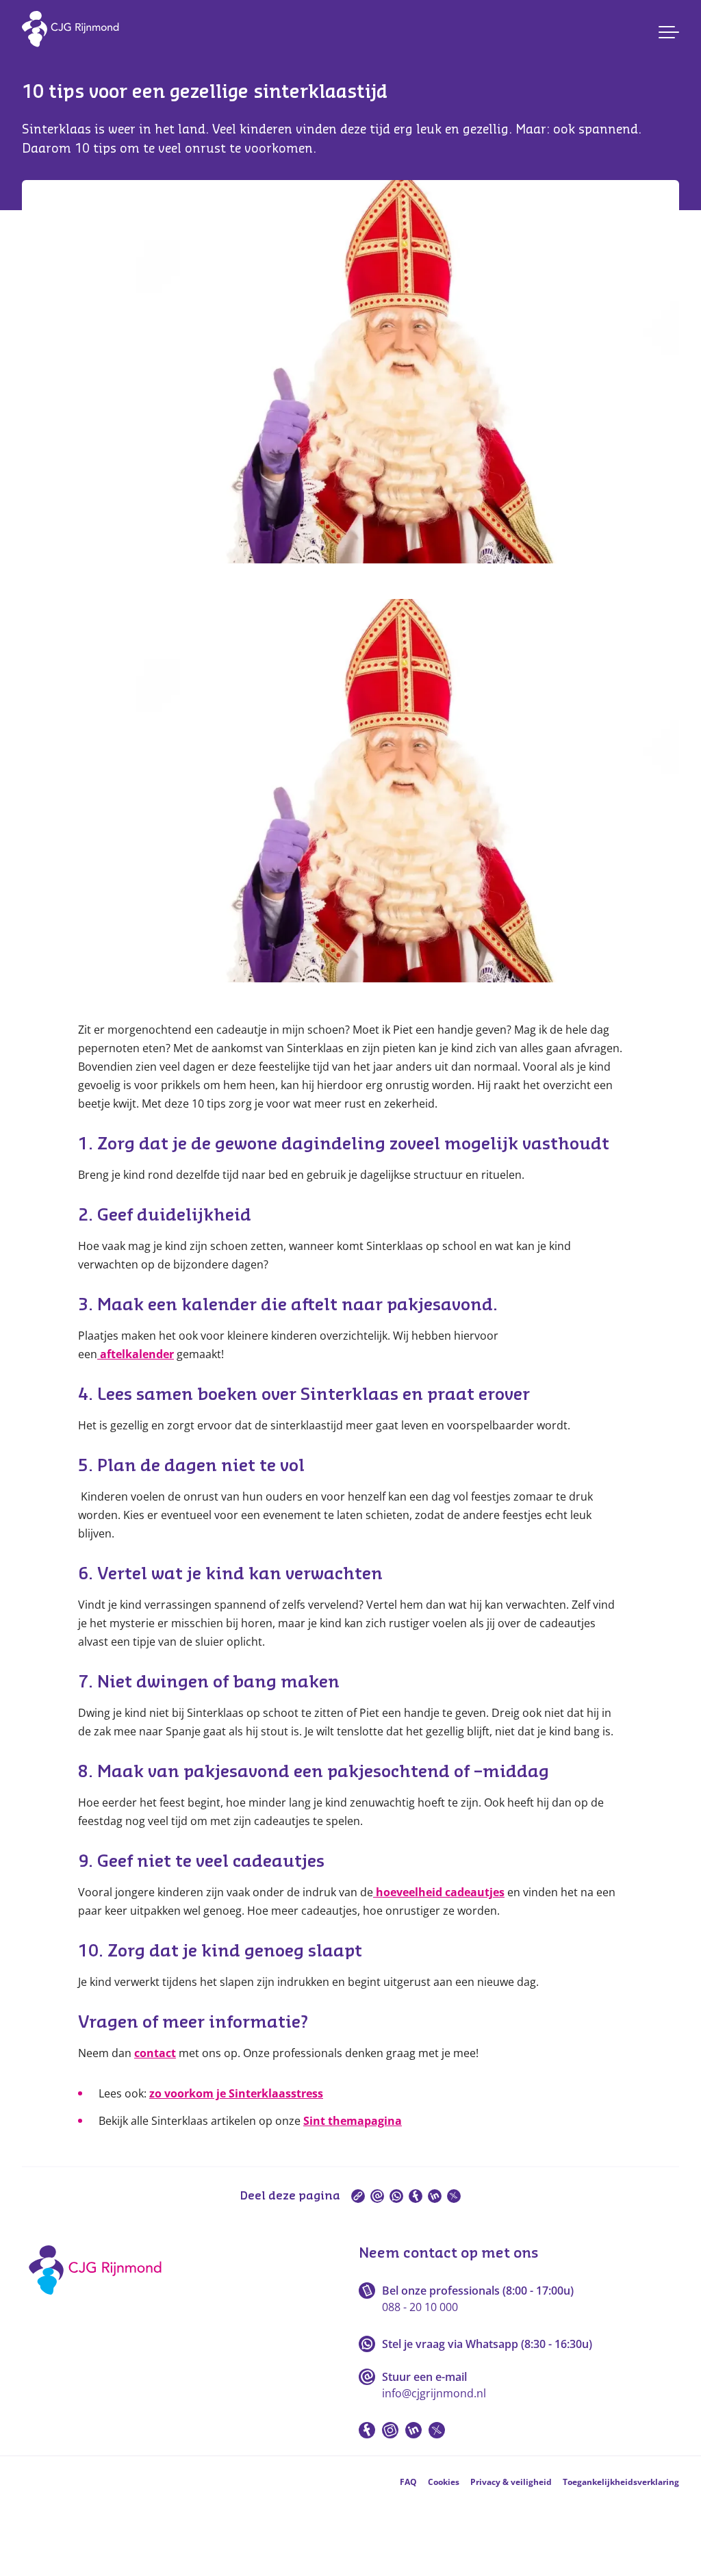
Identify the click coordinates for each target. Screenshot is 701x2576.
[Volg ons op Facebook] (367, 2430)
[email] (377, 2196)
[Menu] (669, 32)
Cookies (444, 2482)
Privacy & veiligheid (511, 2482)
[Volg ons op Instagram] (390, 2430)
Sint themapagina (353, 2121)
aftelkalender (137, 1354)
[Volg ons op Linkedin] (413, 2430)
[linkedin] (435, 2196)
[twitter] (454, 2196)
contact (155, 2053)
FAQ (408, 2482)
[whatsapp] (396, 2196)
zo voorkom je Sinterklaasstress (236, 2093)
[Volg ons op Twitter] (437, 2430)
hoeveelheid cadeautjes (439, 1892)
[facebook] (416, 2196)
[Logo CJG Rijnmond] (100, 2299)
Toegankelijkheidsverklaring (621, 2482)
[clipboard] (358, 2196)
